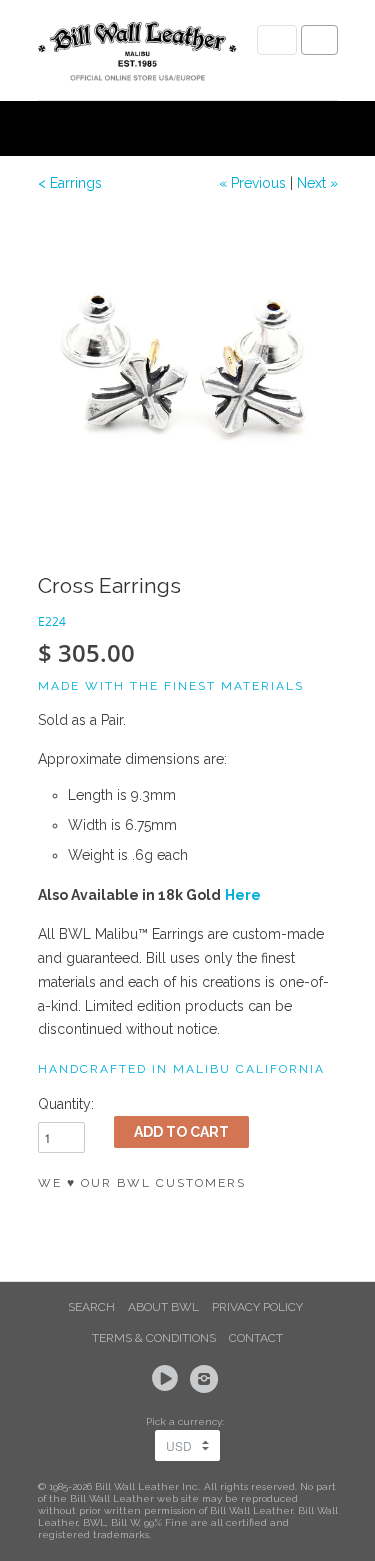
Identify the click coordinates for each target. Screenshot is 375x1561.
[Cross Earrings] (188, 365)
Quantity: (66, 1104)
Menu (277, 40)
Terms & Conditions (154, 1338)
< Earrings (70, 183)
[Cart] (319, 40)
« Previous (252, 183)
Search (91, 1307)
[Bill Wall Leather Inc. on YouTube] (168, 1379)
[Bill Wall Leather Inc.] (138, 55)
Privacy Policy (257, 1307)
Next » (317, 183)
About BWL (163, 1307)
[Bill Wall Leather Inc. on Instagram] (207, 1379)
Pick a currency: (188, 1421)
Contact (256, 1338)
